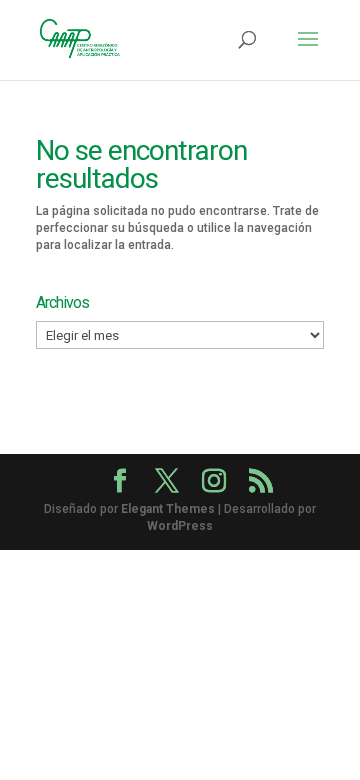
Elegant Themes (168, 509)
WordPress (180, 526)
